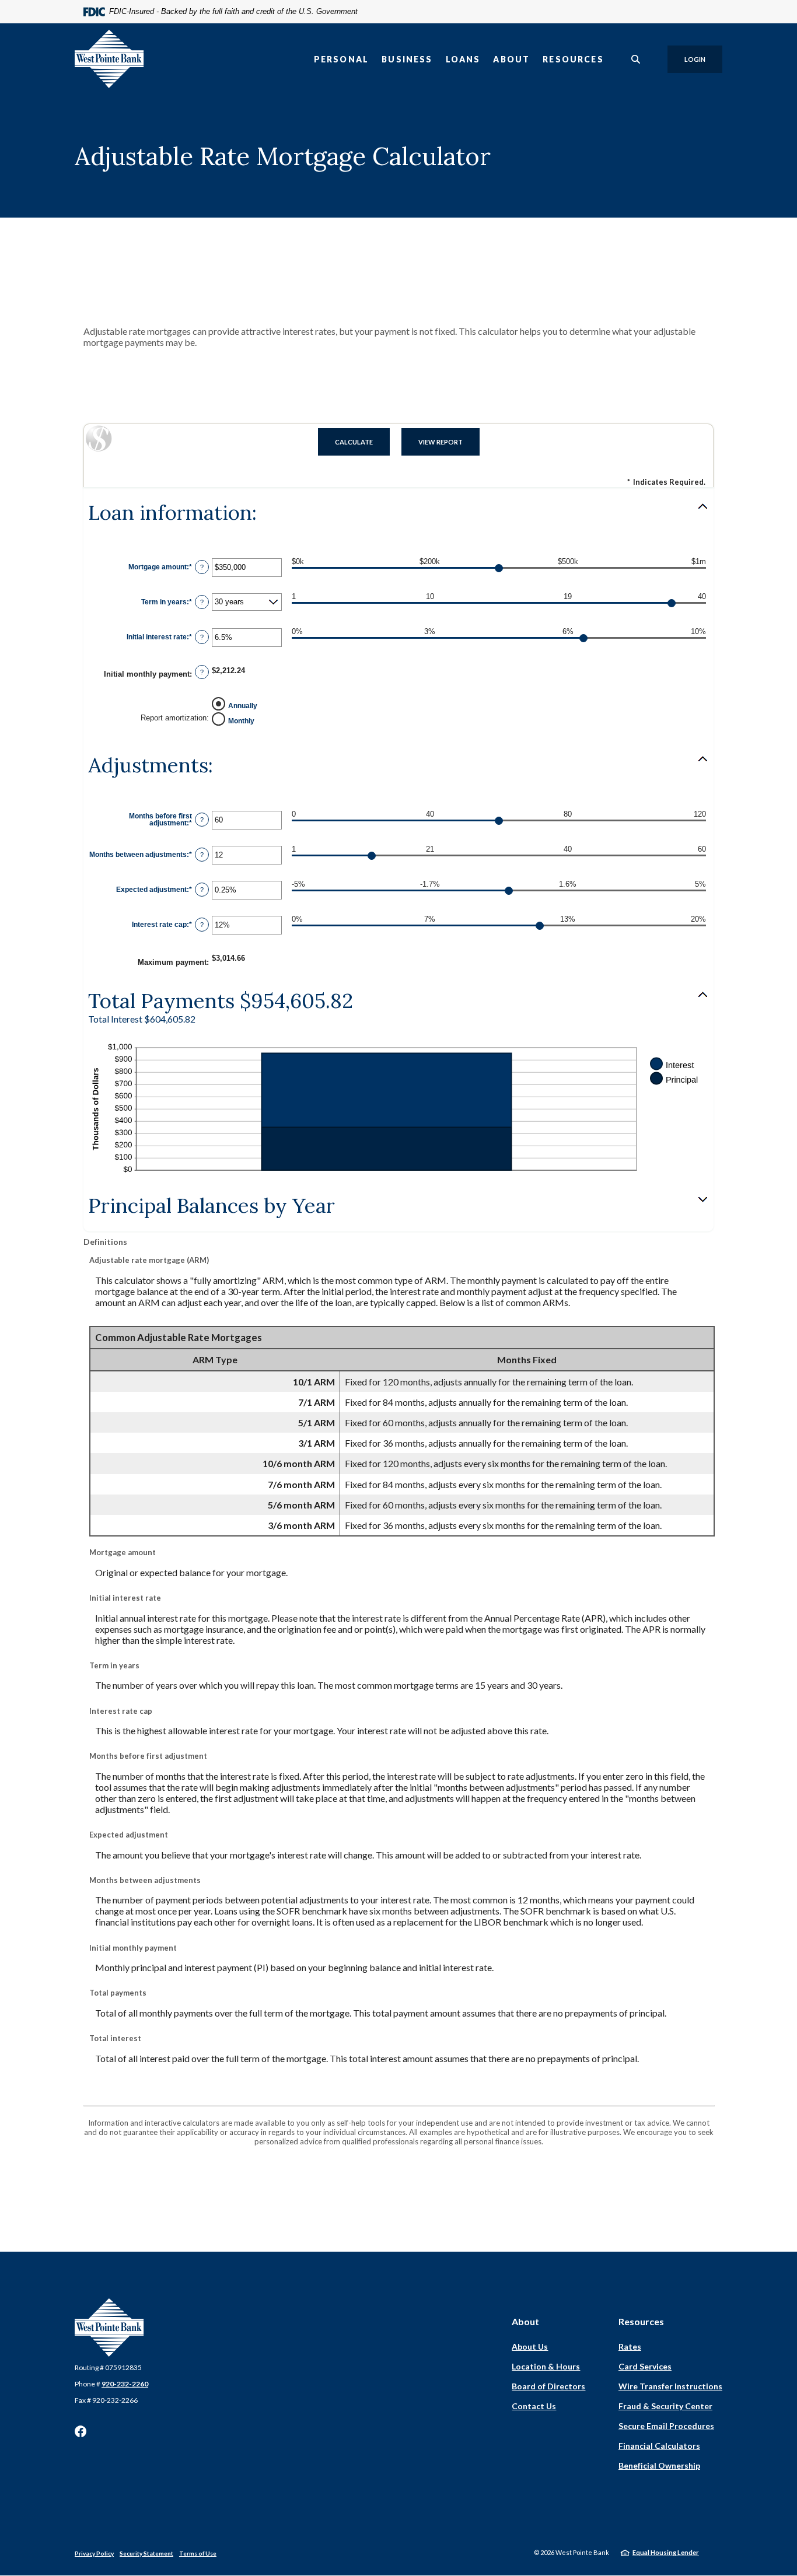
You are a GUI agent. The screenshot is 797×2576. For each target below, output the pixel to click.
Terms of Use (198, 2553)
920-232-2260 (125, 2384)
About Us (530, 2346)
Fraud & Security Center (665, 2406)
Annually (243, 705)
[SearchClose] (636, 59)
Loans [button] (463, 59)
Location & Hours (546, 2366)
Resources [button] (573, 59)
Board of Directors (548, 2386)
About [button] (511, 59)
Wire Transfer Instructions (670, 2386)
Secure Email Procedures (666, 2426)
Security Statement (146, 2553)
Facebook (81, 2431)
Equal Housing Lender (666, 2552)
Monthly (241, 720)
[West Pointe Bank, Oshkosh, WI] (109, 59)
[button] (398, 513)
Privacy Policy (94, 2553)
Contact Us (534, 2406)
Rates (630, 2346)
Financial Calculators (659, 2446)
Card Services (645, 2366)
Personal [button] (341, 59)
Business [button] (407, 59)
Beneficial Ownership (659, 2465)
